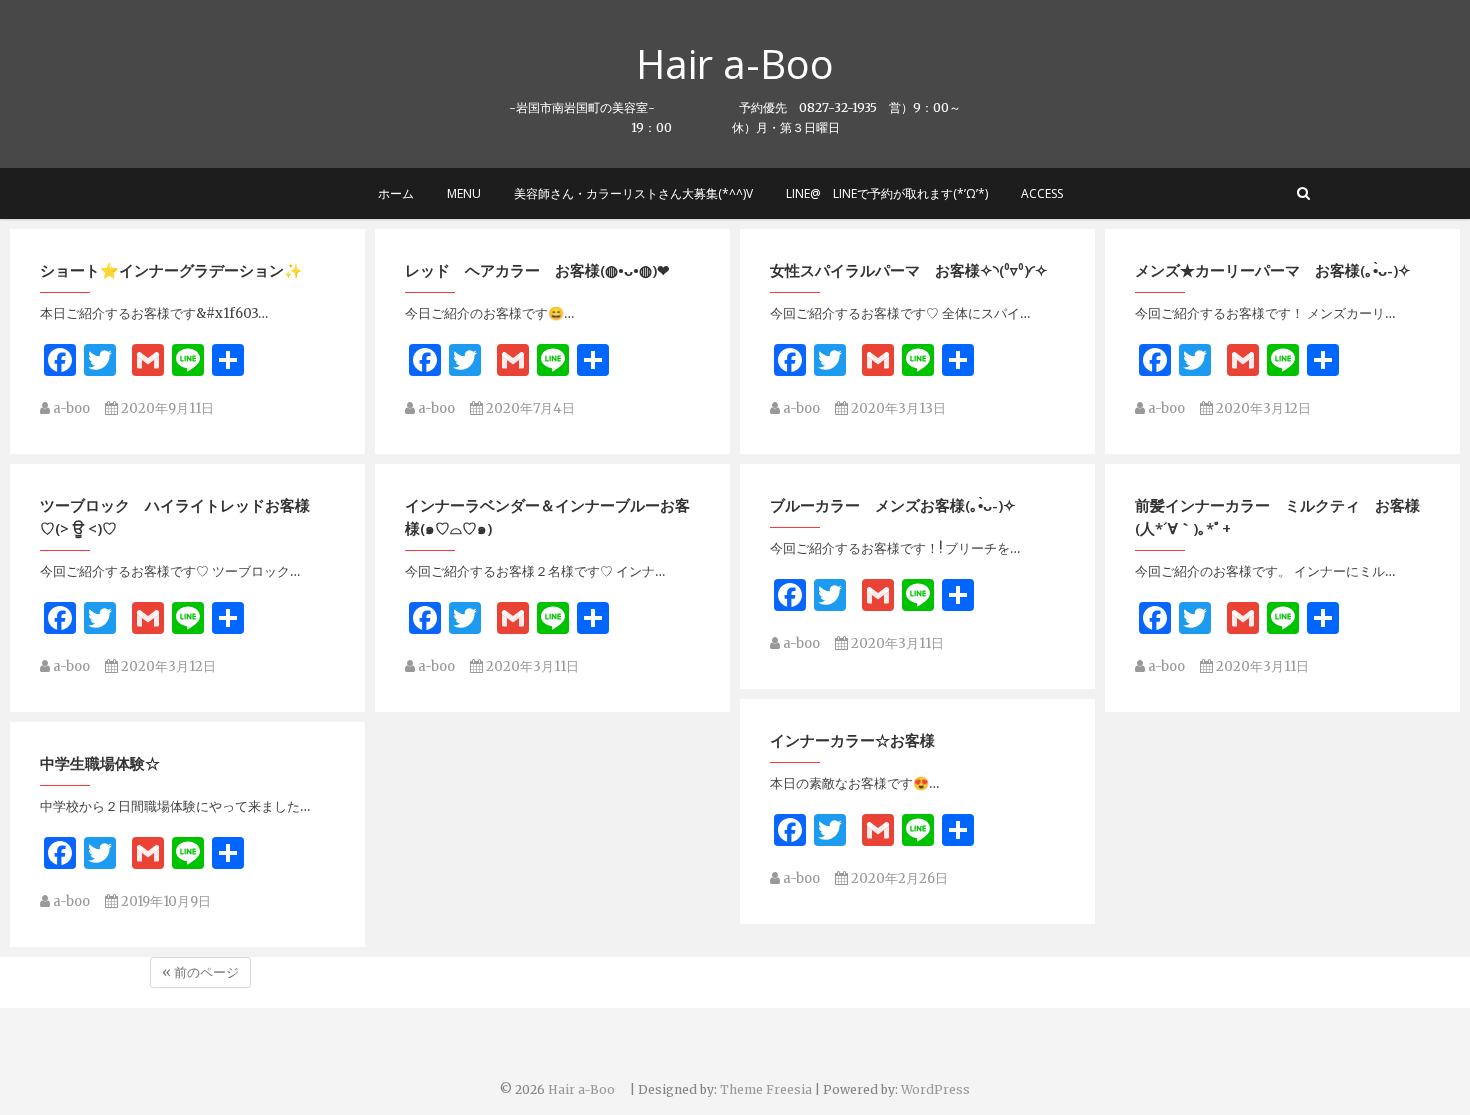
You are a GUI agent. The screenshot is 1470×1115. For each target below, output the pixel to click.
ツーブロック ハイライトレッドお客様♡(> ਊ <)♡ (175, 516)
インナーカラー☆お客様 (852, 740)
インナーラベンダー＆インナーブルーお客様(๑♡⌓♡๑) (547, 516)
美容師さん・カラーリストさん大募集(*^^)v (633, 193)
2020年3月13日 (897, 408)
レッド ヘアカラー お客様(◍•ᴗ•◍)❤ (537, 270)
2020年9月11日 (166, 408)
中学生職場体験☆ (100, 763)
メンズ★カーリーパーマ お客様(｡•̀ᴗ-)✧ (1273, 270)
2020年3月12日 (1262, 408)
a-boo (70, 408)
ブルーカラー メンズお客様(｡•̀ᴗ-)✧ (893, 505)
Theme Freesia (766, 1089)
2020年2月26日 (898, 878)
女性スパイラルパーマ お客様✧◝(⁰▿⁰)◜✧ (909, 270)
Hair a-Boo (755, 64)
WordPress (935, 1089)
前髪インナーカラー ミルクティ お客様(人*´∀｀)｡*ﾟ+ (1277, 516)
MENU (464, 193)
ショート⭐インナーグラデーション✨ (171, 270)
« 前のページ (200, 972)
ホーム (396, 193)
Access (1042, 193)
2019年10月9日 (164, 901)
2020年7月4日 (529, 408)
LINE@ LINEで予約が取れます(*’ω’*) (887, 193)
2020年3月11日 (531, 666)
